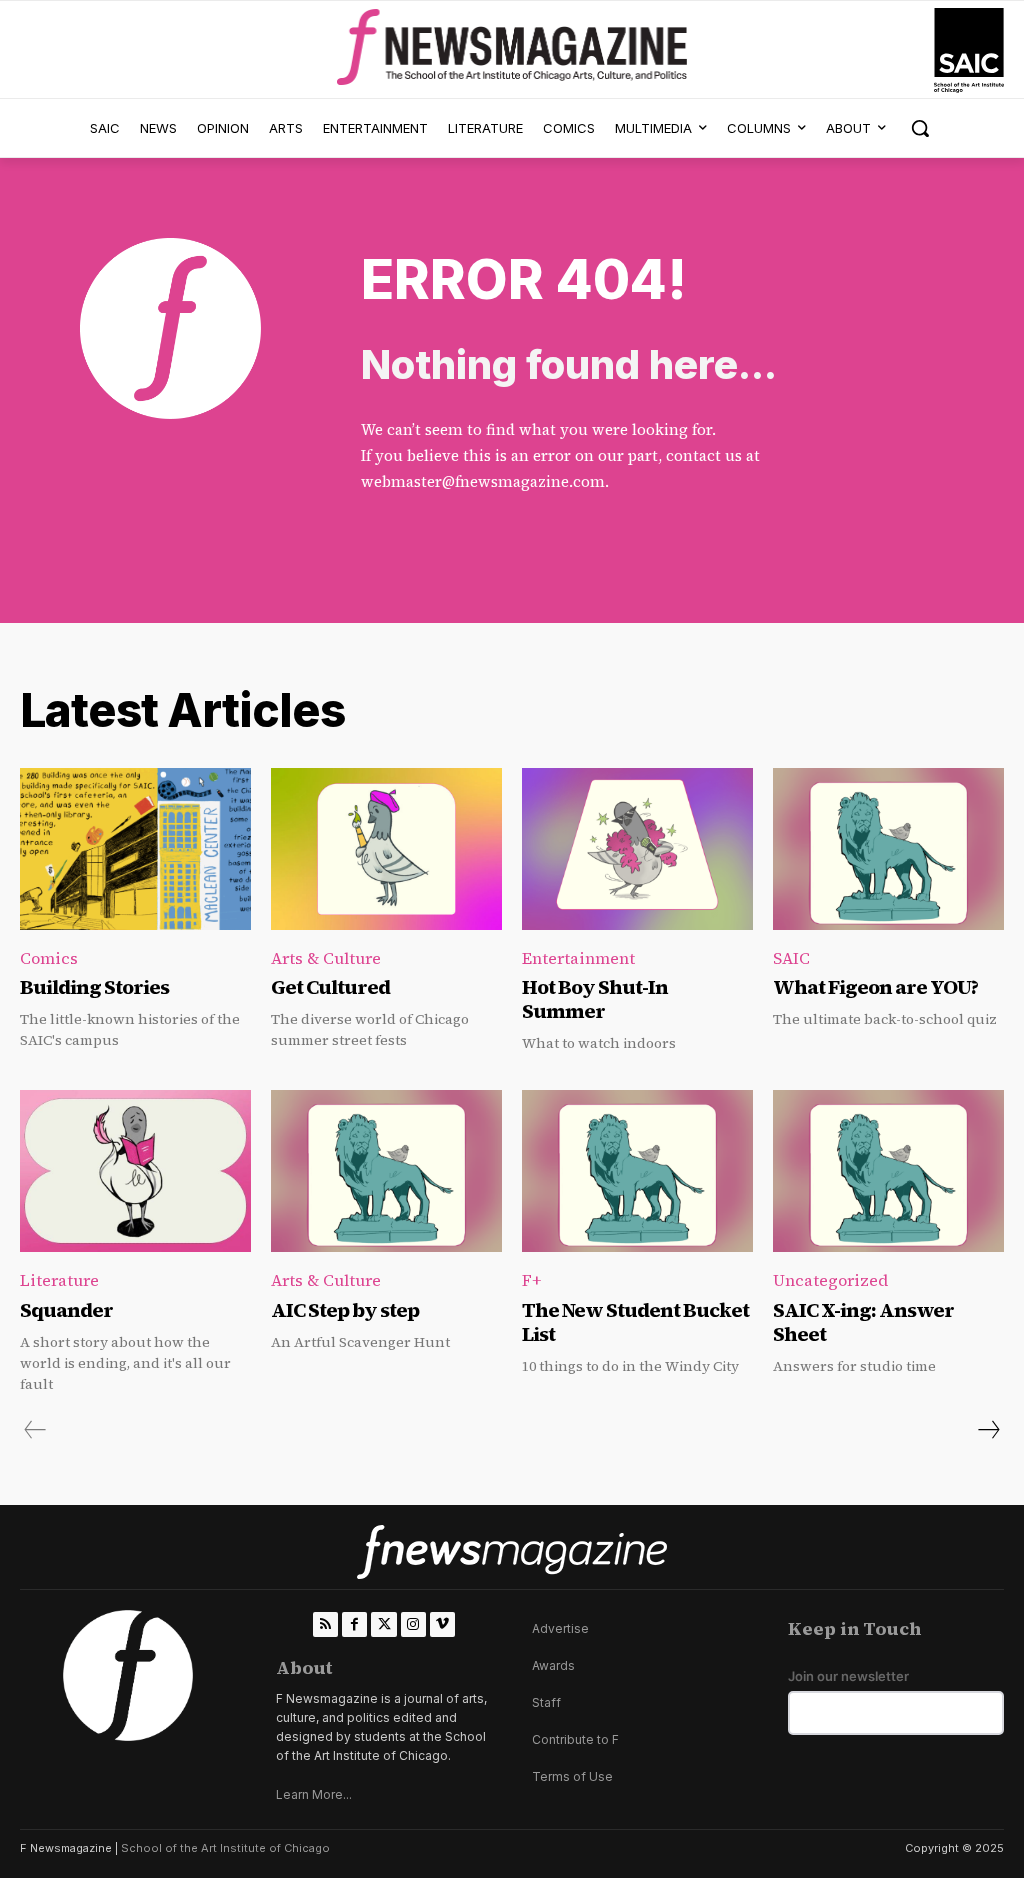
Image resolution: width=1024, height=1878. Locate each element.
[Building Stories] (135, 849)
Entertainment (578, 958)
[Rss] (325, 1624)
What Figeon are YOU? (875, 987)
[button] (920, 128)
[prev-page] (35, 1430)
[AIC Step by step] (386, 1171)
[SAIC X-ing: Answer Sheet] (888, 1171)
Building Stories (94, 987)
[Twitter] (383, 1624)
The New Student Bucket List (635, 1322)
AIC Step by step (345, 1310)
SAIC (791, 958)
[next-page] (988, 1430)
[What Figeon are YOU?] (888, 849)
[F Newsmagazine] (969, 50)
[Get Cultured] (386, 849)
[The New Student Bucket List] (637, 1171)
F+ (531, 1280)
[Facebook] (354, 1624)
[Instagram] (413, 1624)
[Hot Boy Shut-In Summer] (637, 849)
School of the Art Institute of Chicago (225, 1848)
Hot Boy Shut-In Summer (595, 999)
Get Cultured (330, 987)
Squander (66, 1310)
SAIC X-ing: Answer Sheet (863, 1322)
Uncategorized (830, 1280)
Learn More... (314, 1794)
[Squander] (135, 1171)
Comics (49, 958)
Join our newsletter (848, 1676)
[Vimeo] (442, 1624)
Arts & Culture (326, 958)
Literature (59, 1280)
